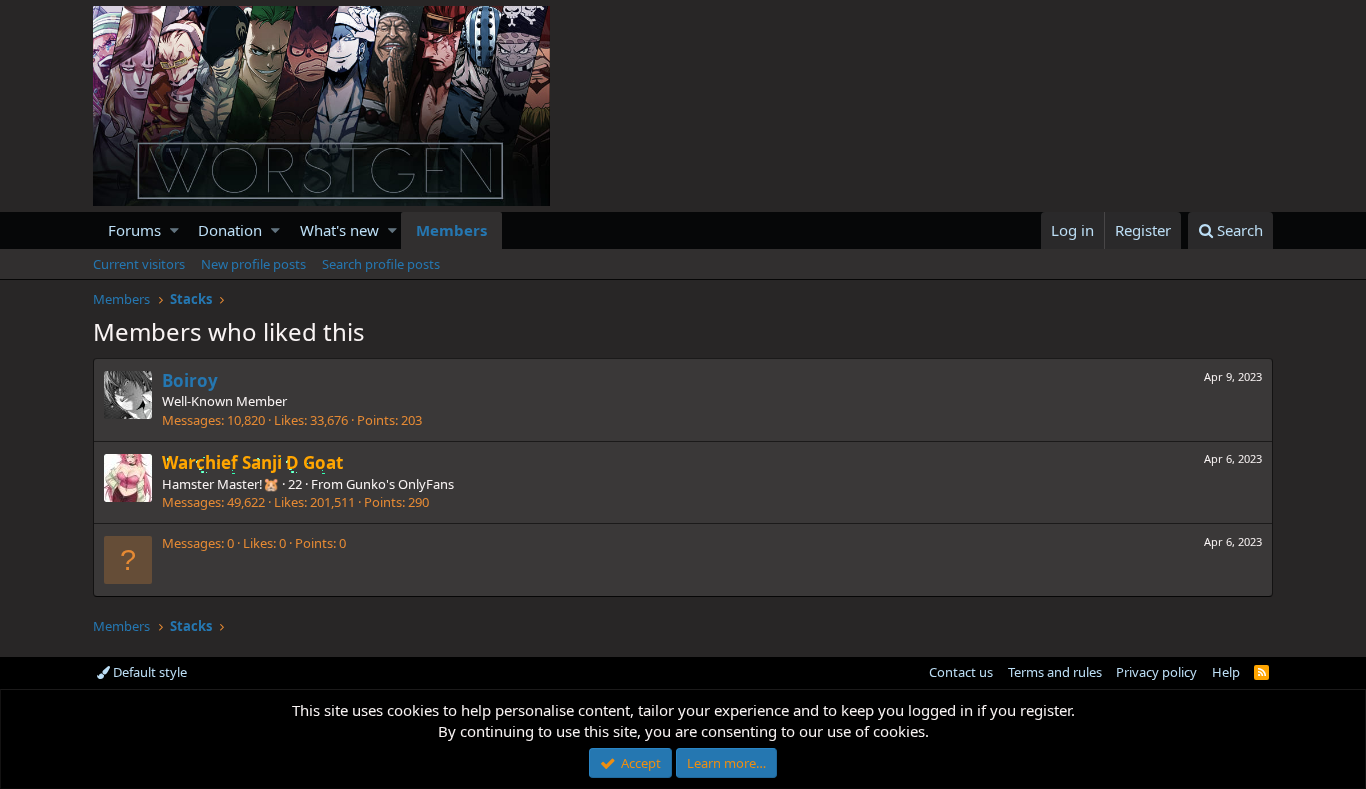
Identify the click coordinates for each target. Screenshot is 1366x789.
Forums (134, 230)
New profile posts (253, 264)
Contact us (961, 672)
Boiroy (190, 380)
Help (1226, 672)
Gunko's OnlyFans (400, 484)
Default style (148, 672)
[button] (174, 230)
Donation (230, 230)
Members (451, 230)
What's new (339, 230)
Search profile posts (381, 264)
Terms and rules (1055, 672)
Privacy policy (1156, 672)
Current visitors (139, 264)
